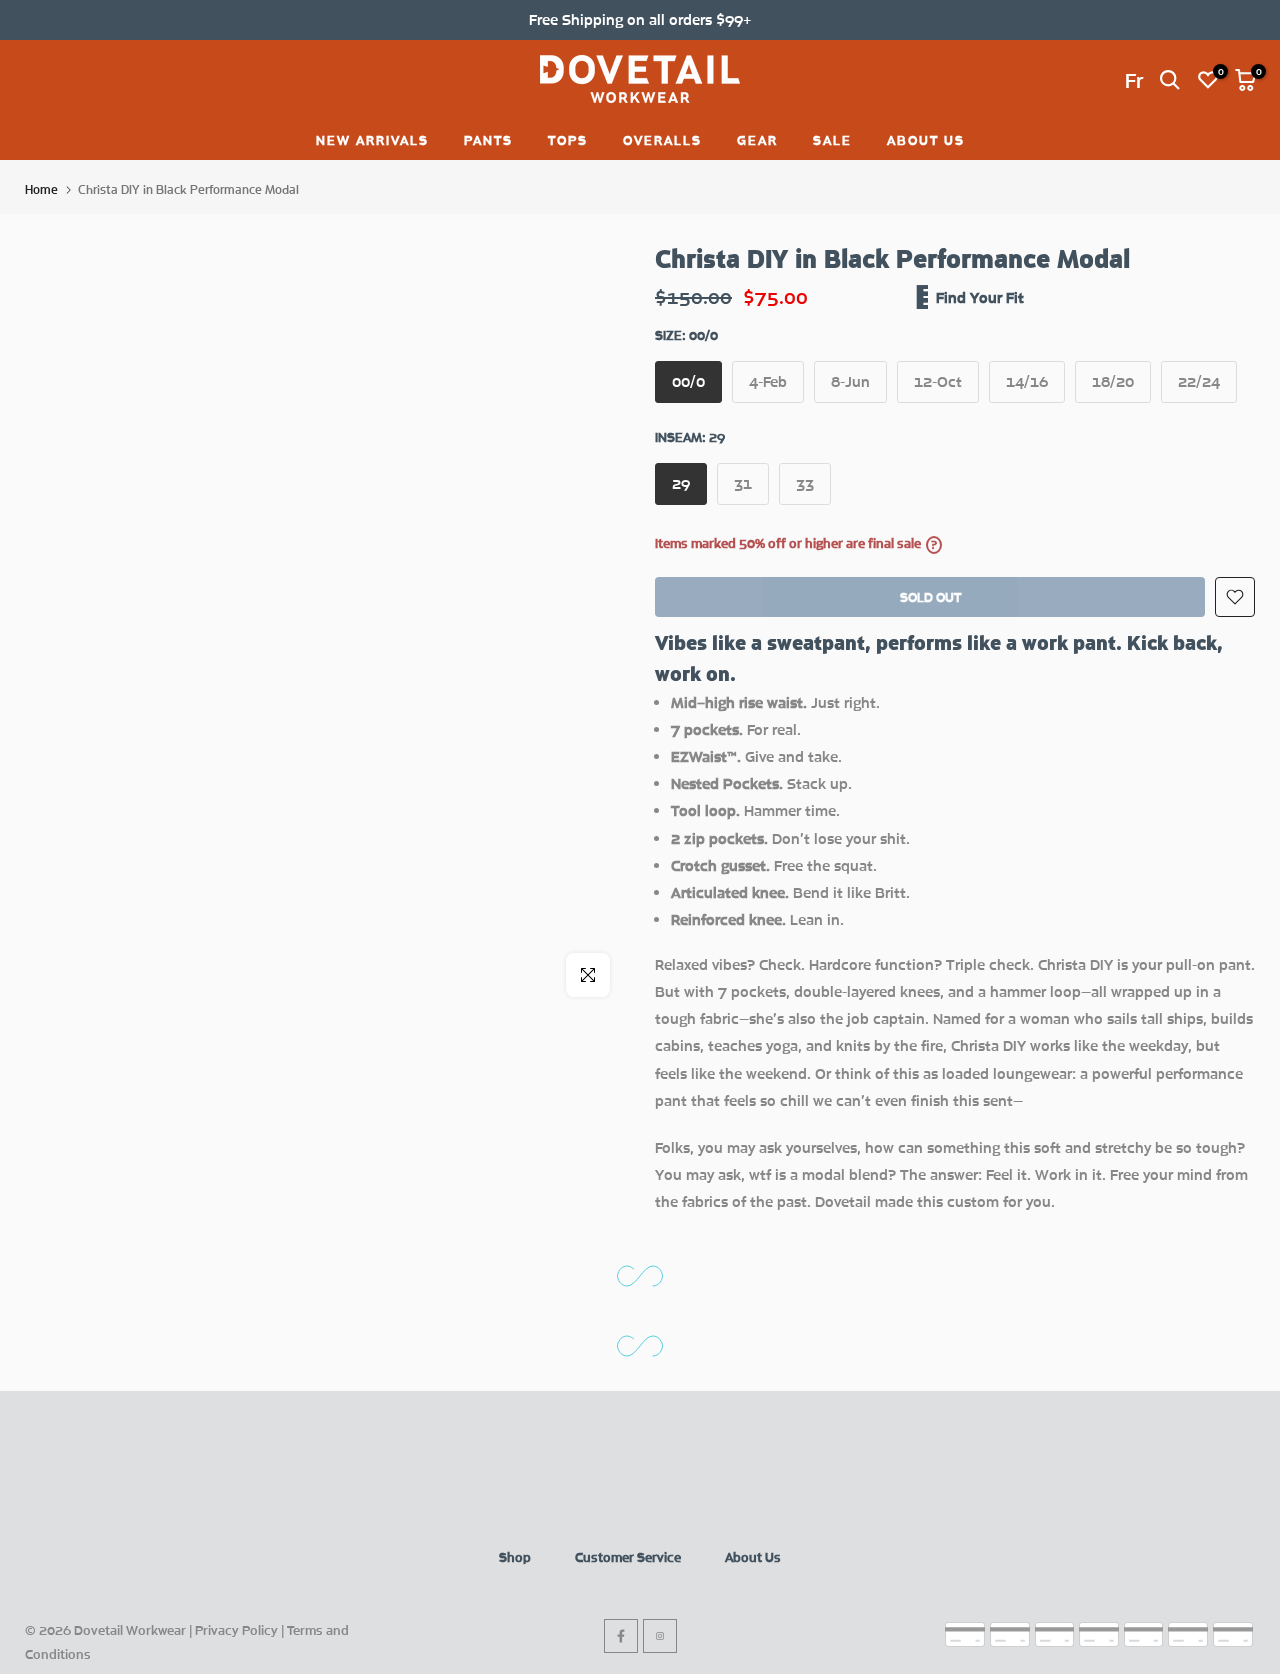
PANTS (488, 140)
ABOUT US (926, 140)
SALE (832, 140)
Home (41, 189)
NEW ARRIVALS (372, 140)
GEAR (757, 140)
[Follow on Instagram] (660, 1636)
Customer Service (628, 1557)
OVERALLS (662, 140)
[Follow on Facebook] (621, 1636)
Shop (515, 1557)
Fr (1134, 80)
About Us (753, 1557)
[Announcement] (640, 19)
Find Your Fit (980, 297)
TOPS (568, 140)
